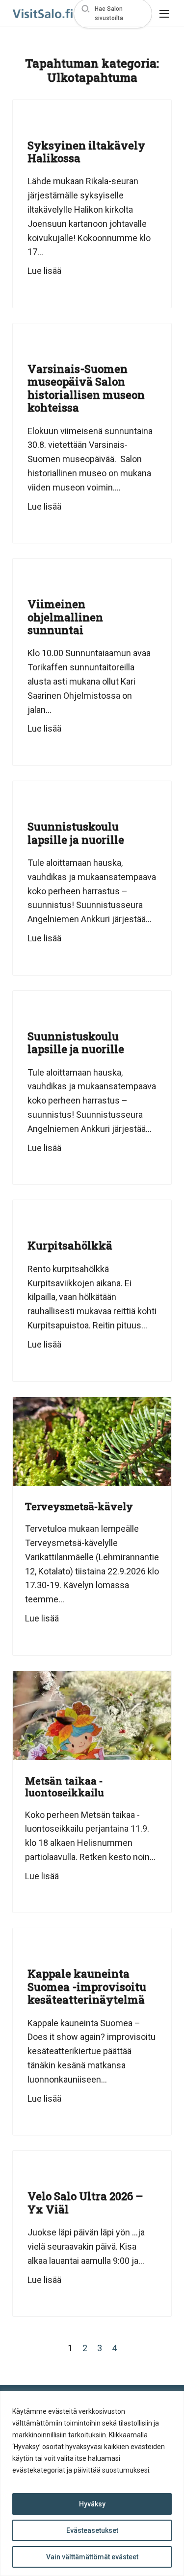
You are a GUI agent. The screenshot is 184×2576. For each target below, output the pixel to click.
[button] (113, 13)
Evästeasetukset (92, 2530)
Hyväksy (92, 2504)
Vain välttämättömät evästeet (92, 2557)
